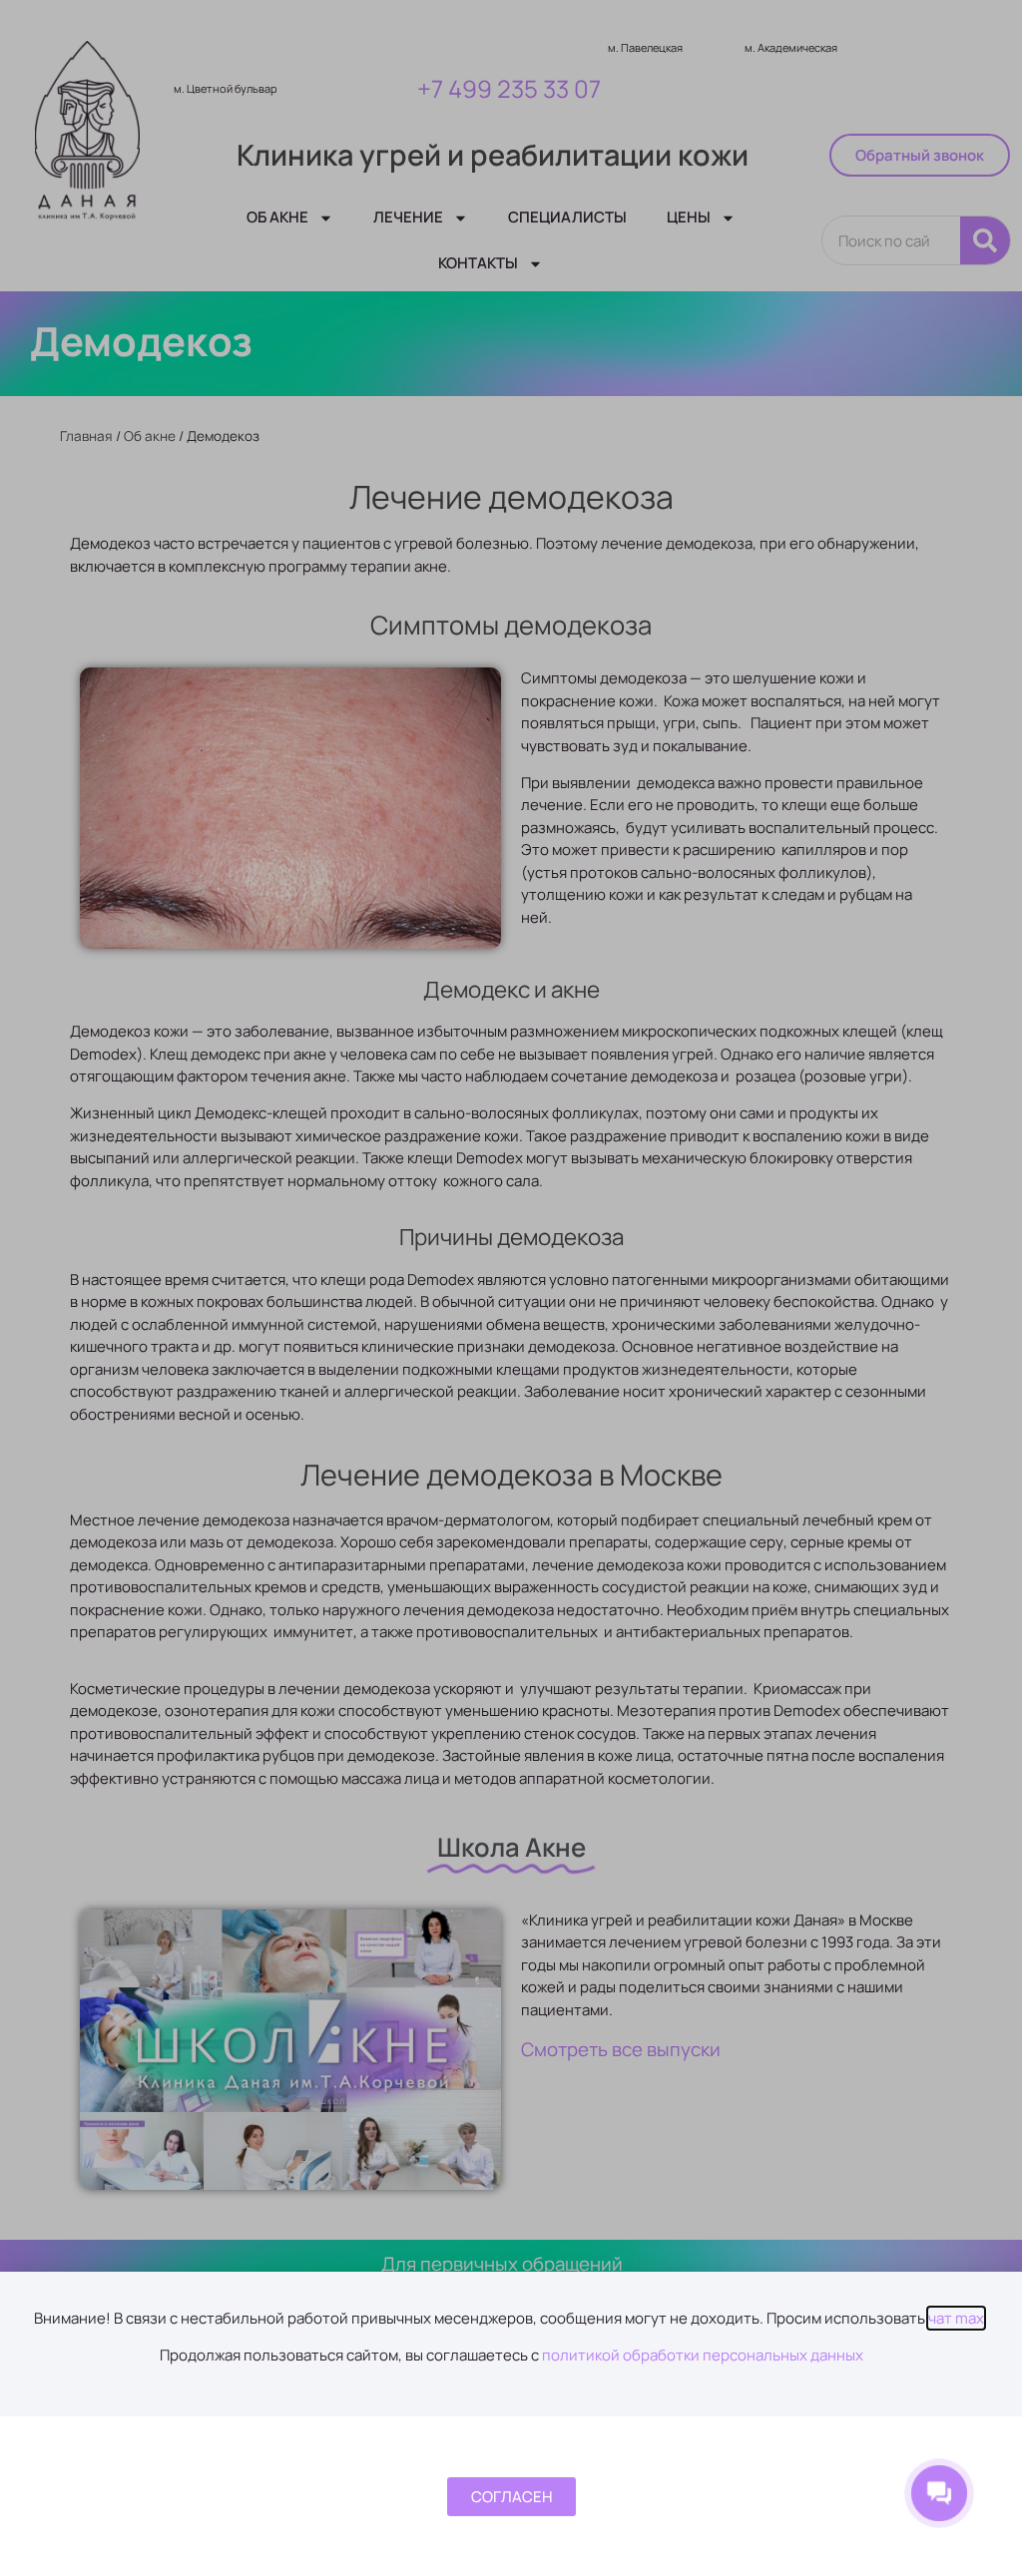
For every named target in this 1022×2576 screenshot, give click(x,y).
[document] (511, 1288)
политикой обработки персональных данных (703, 2355)
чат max (956, 2318)
